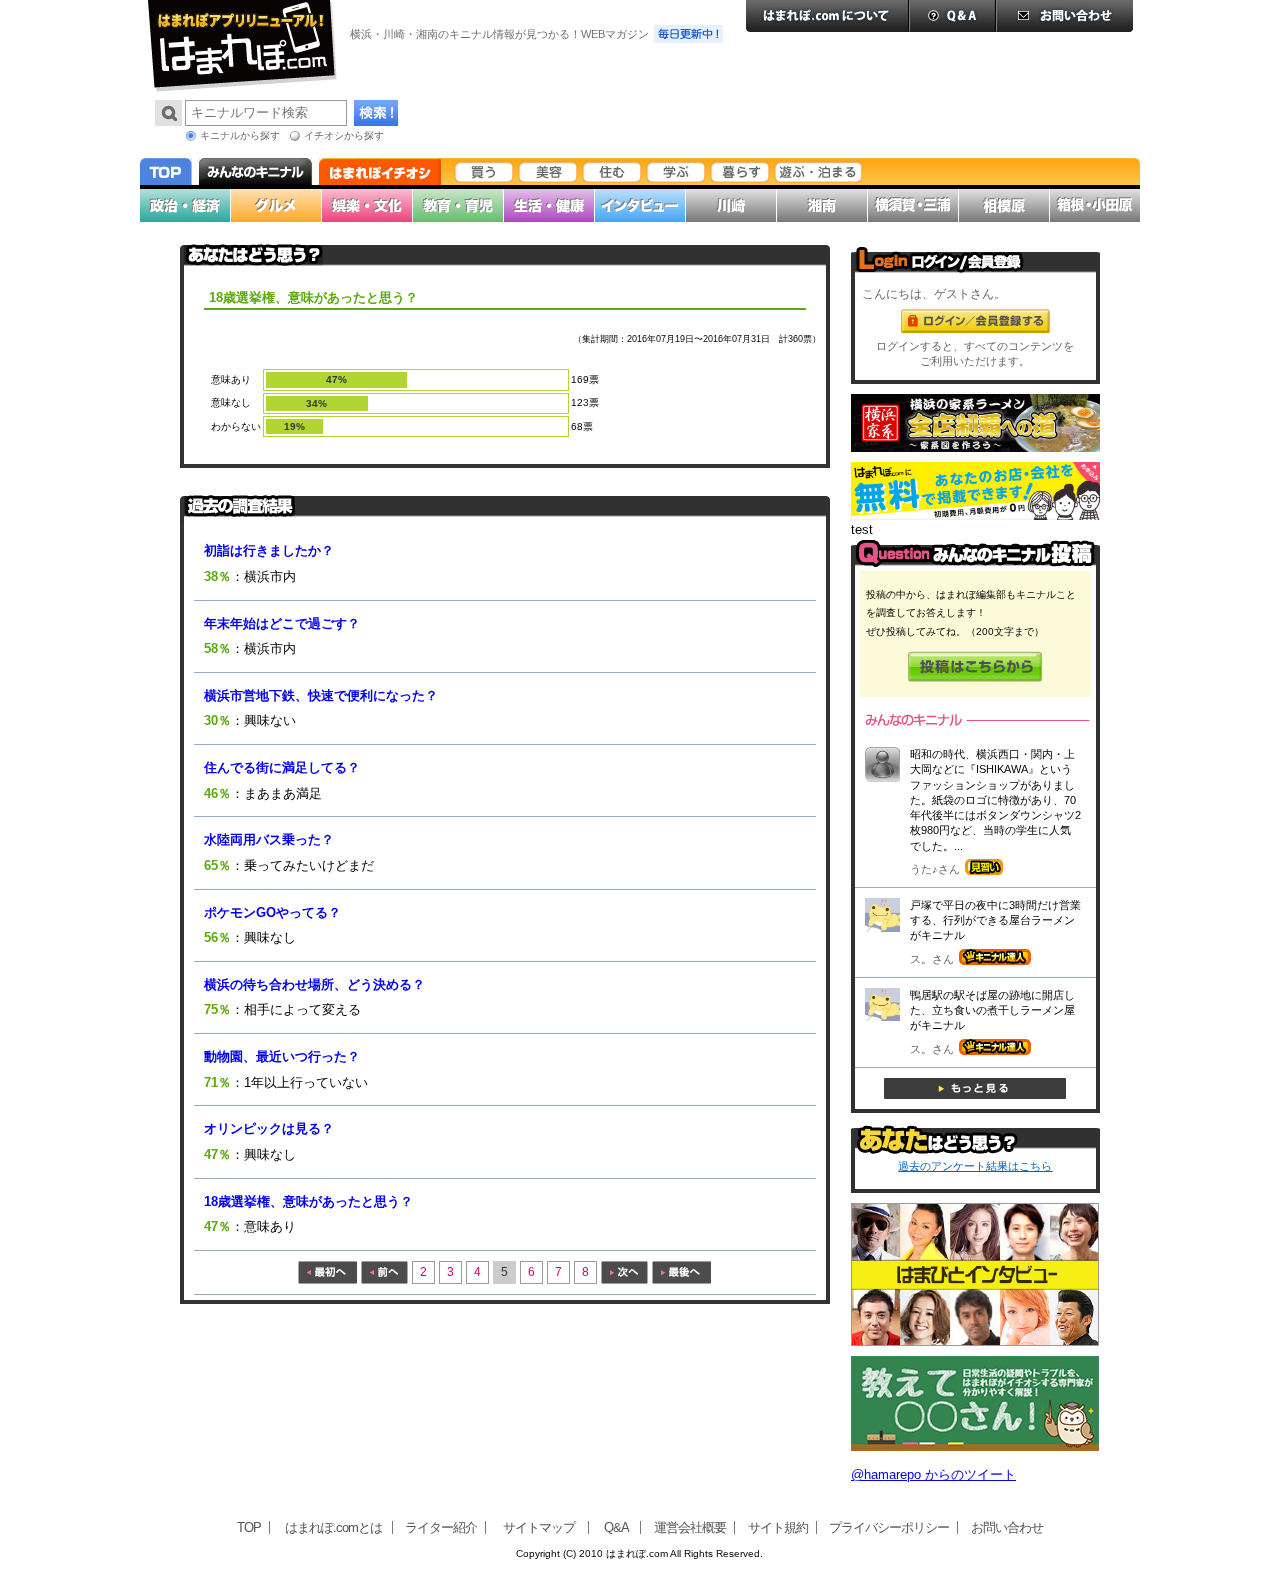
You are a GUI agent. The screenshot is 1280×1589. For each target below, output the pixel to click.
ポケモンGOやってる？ (272, 912)
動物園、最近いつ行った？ (282, 1056)
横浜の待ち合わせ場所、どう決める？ (314, 984)
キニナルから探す (240, 135)
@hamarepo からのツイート (933, 1474)
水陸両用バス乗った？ (269, 839)
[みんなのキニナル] (975, 562)
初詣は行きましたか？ (269, 550)
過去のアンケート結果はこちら (975, 1166)
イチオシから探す (344, 135)
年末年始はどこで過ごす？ (282, 623)
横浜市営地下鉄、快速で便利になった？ (321, 695)
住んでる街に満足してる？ (282, 767)
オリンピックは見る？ (269, 1128)
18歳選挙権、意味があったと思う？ (308, 1201)
